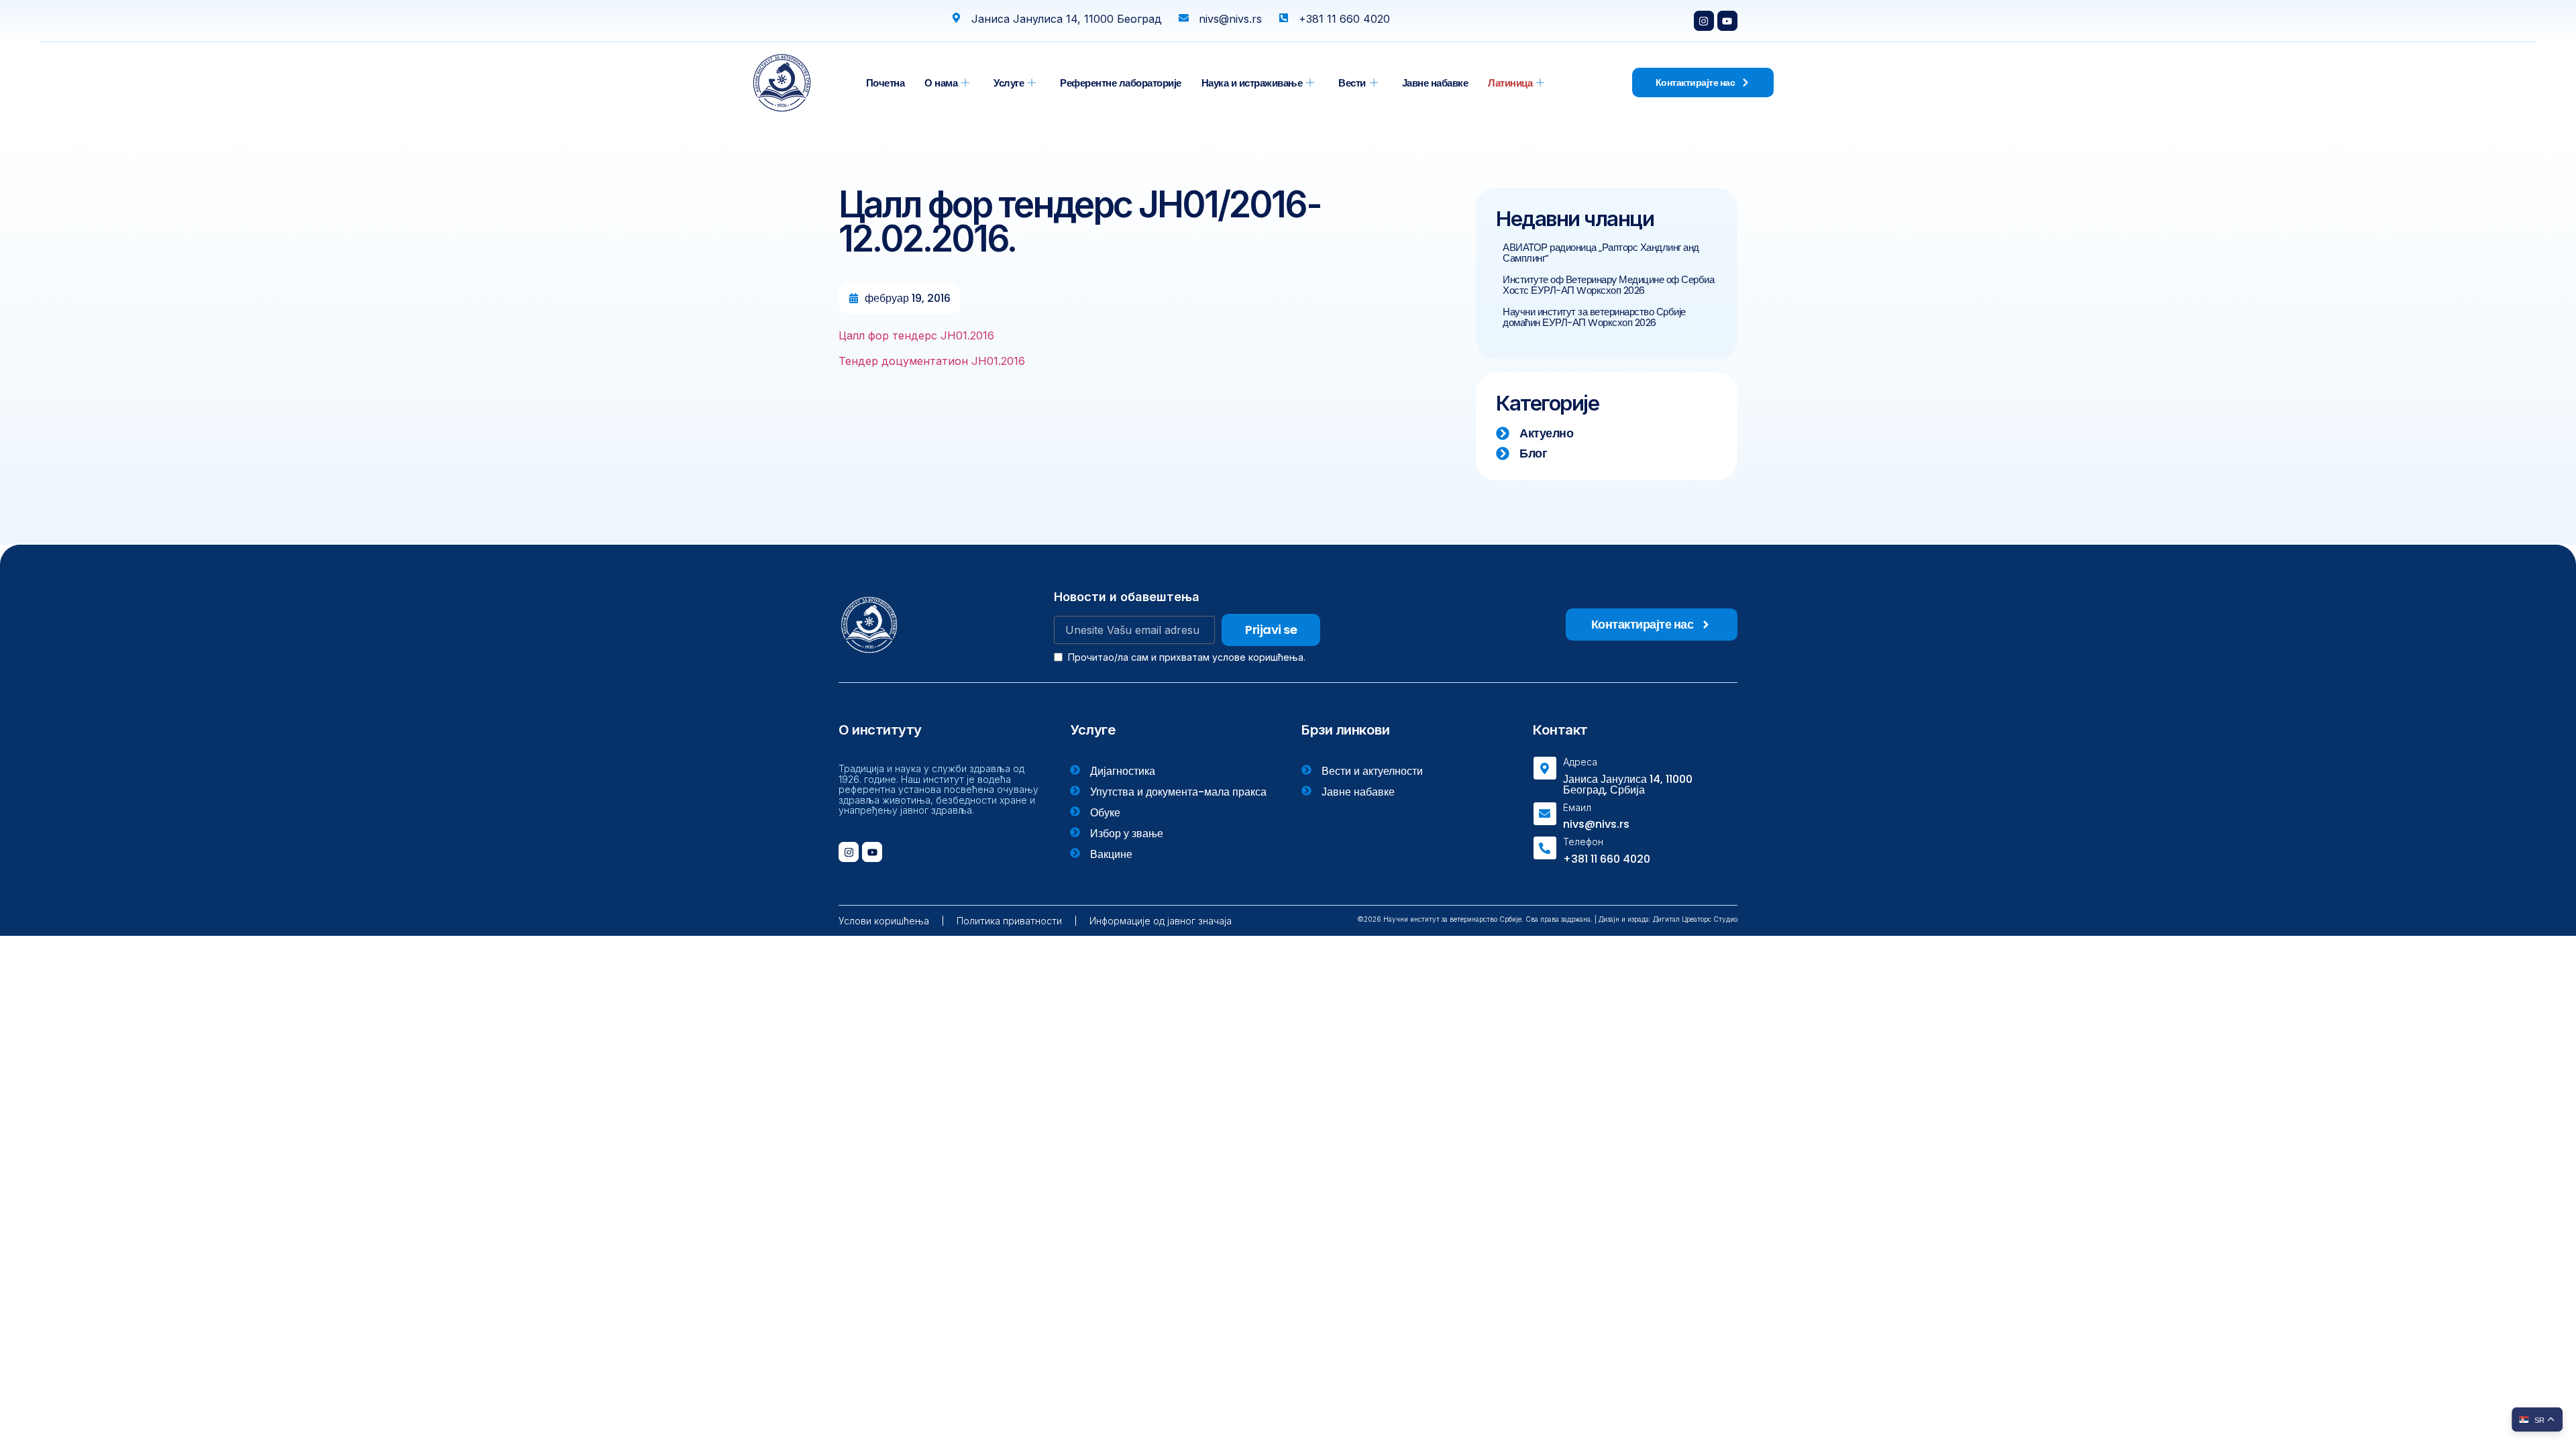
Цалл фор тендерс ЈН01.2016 (916, 335)
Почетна (885, 83)
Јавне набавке (1435, 83)
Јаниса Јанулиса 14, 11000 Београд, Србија (1628, 785)
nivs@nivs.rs (1596, 824)
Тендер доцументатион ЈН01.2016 (932, 361)
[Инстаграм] (1704, 21)
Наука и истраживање (1252, 83)
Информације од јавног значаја (1161, 921)
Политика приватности (1009, 921)
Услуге (1009, 83)
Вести (1352, 83)
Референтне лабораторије (1121, 83)
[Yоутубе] (1727, 21)
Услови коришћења (884, 921)
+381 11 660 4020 (1607, 859)
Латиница (1510, 83)
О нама (941, 83)
